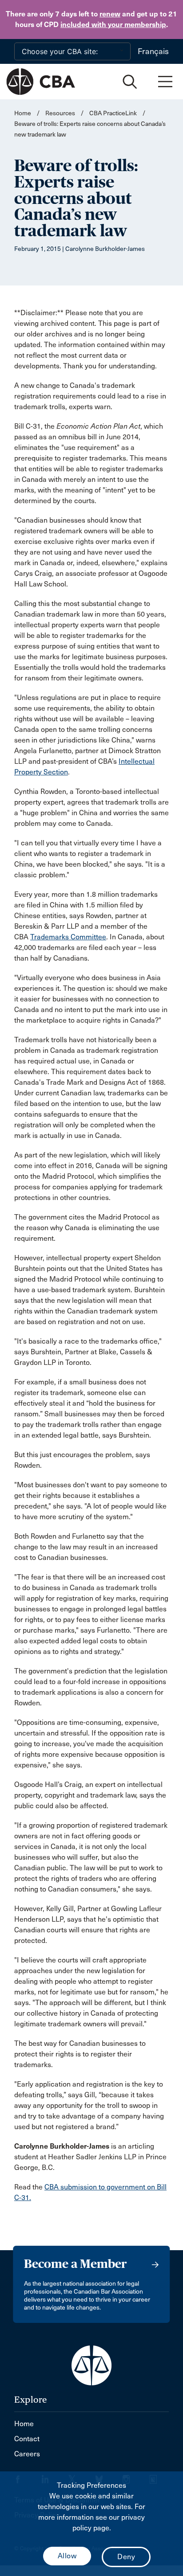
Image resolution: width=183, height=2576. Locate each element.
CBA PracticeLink (113, 113)
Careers (27, 2454)
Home (23, 113)
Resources (60, 113)
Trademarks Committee (68, 937)
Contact (27, 2439)
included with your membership (113, 25)
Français (153, 51)
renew (110, 14)
